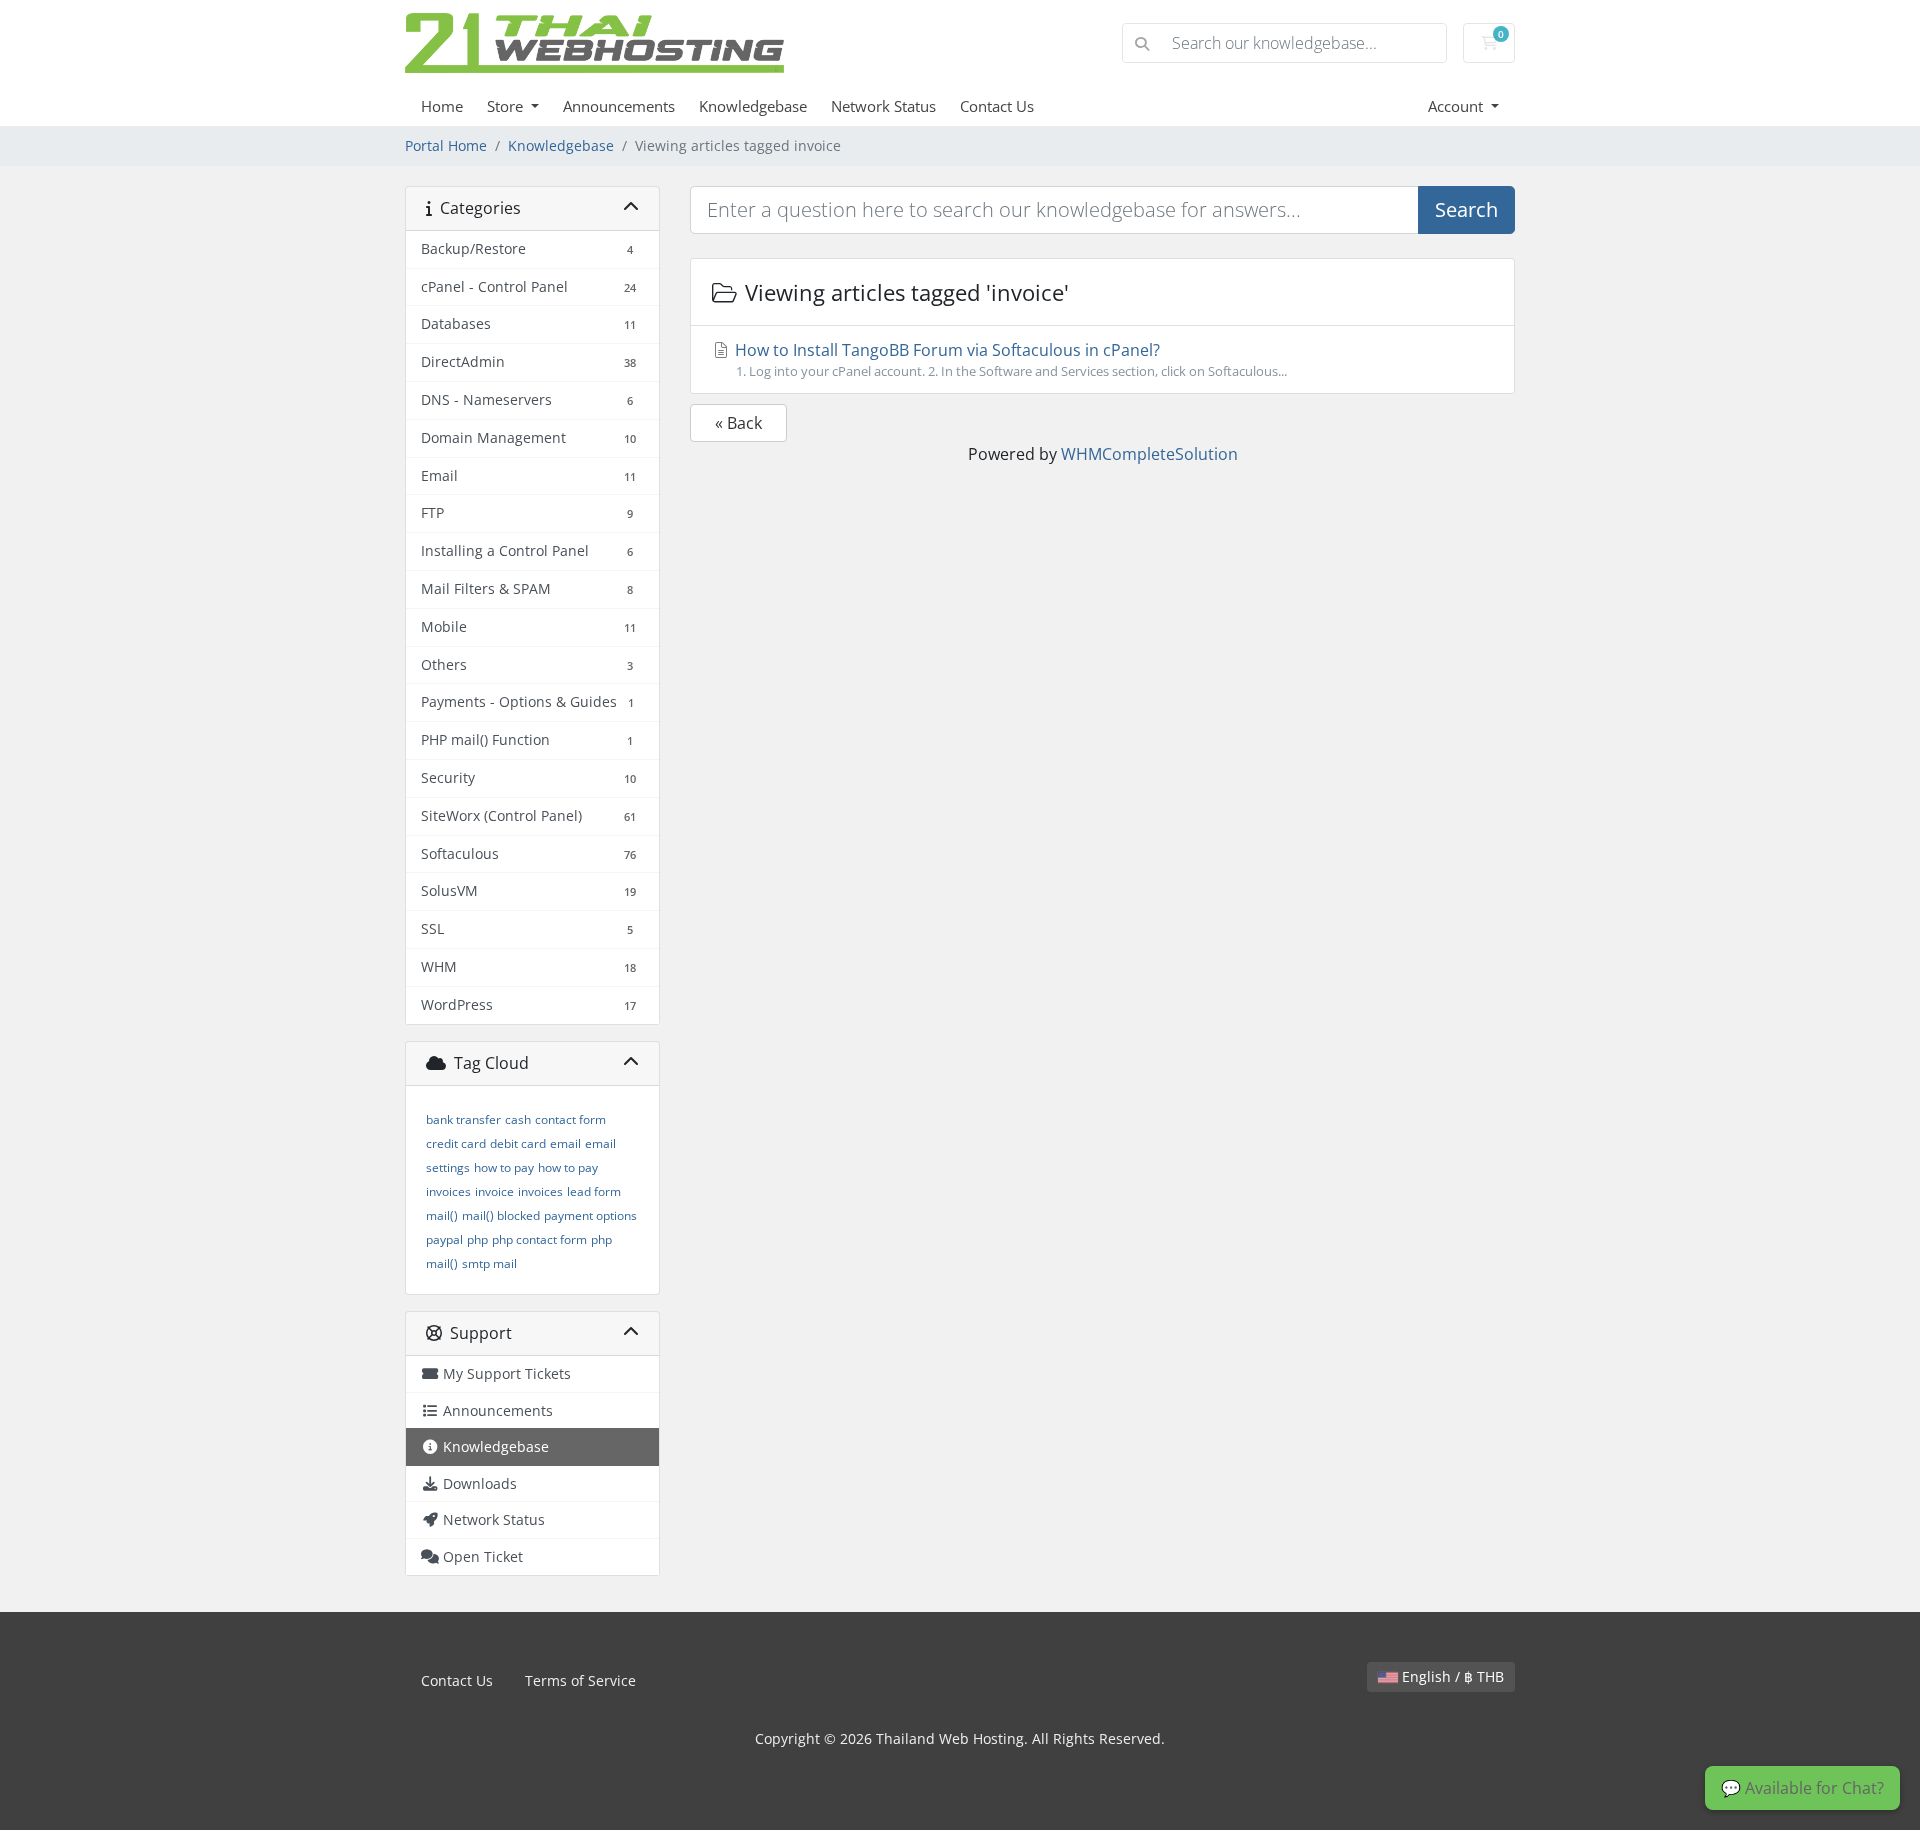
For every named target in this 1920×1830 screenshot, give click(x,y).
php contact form (539, 1239)
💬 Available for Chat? (1802, 1788)
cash (518, 1119)
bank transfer (463, 1119)
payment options (590, 1215)
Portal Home (446, 145)
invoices (540, 1191)
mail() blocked (501, 1215)
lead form (594, 1191)
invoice (494, 1191)
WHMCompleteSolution (1149, 454)
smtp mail (489, 1263)
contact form (570, 1119)
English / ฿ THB (1451, 1676)
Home (442, 106)
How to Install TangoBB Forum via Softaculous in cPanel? (1009, 359)
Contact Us (997, 106)
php (477, 1239)
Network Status (883, 106)
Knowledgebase (753, 106)
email (565, 1143)
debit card (518, 1143)
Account (1457, 106)
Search (1466, 209)
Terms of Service (580, 1680)
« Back (738, 423)
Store (507, 106)
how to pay (504, 1167)
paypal (444, 1239)
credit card (456, 1143)
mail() (442, 1215)
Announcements (619, 106)
